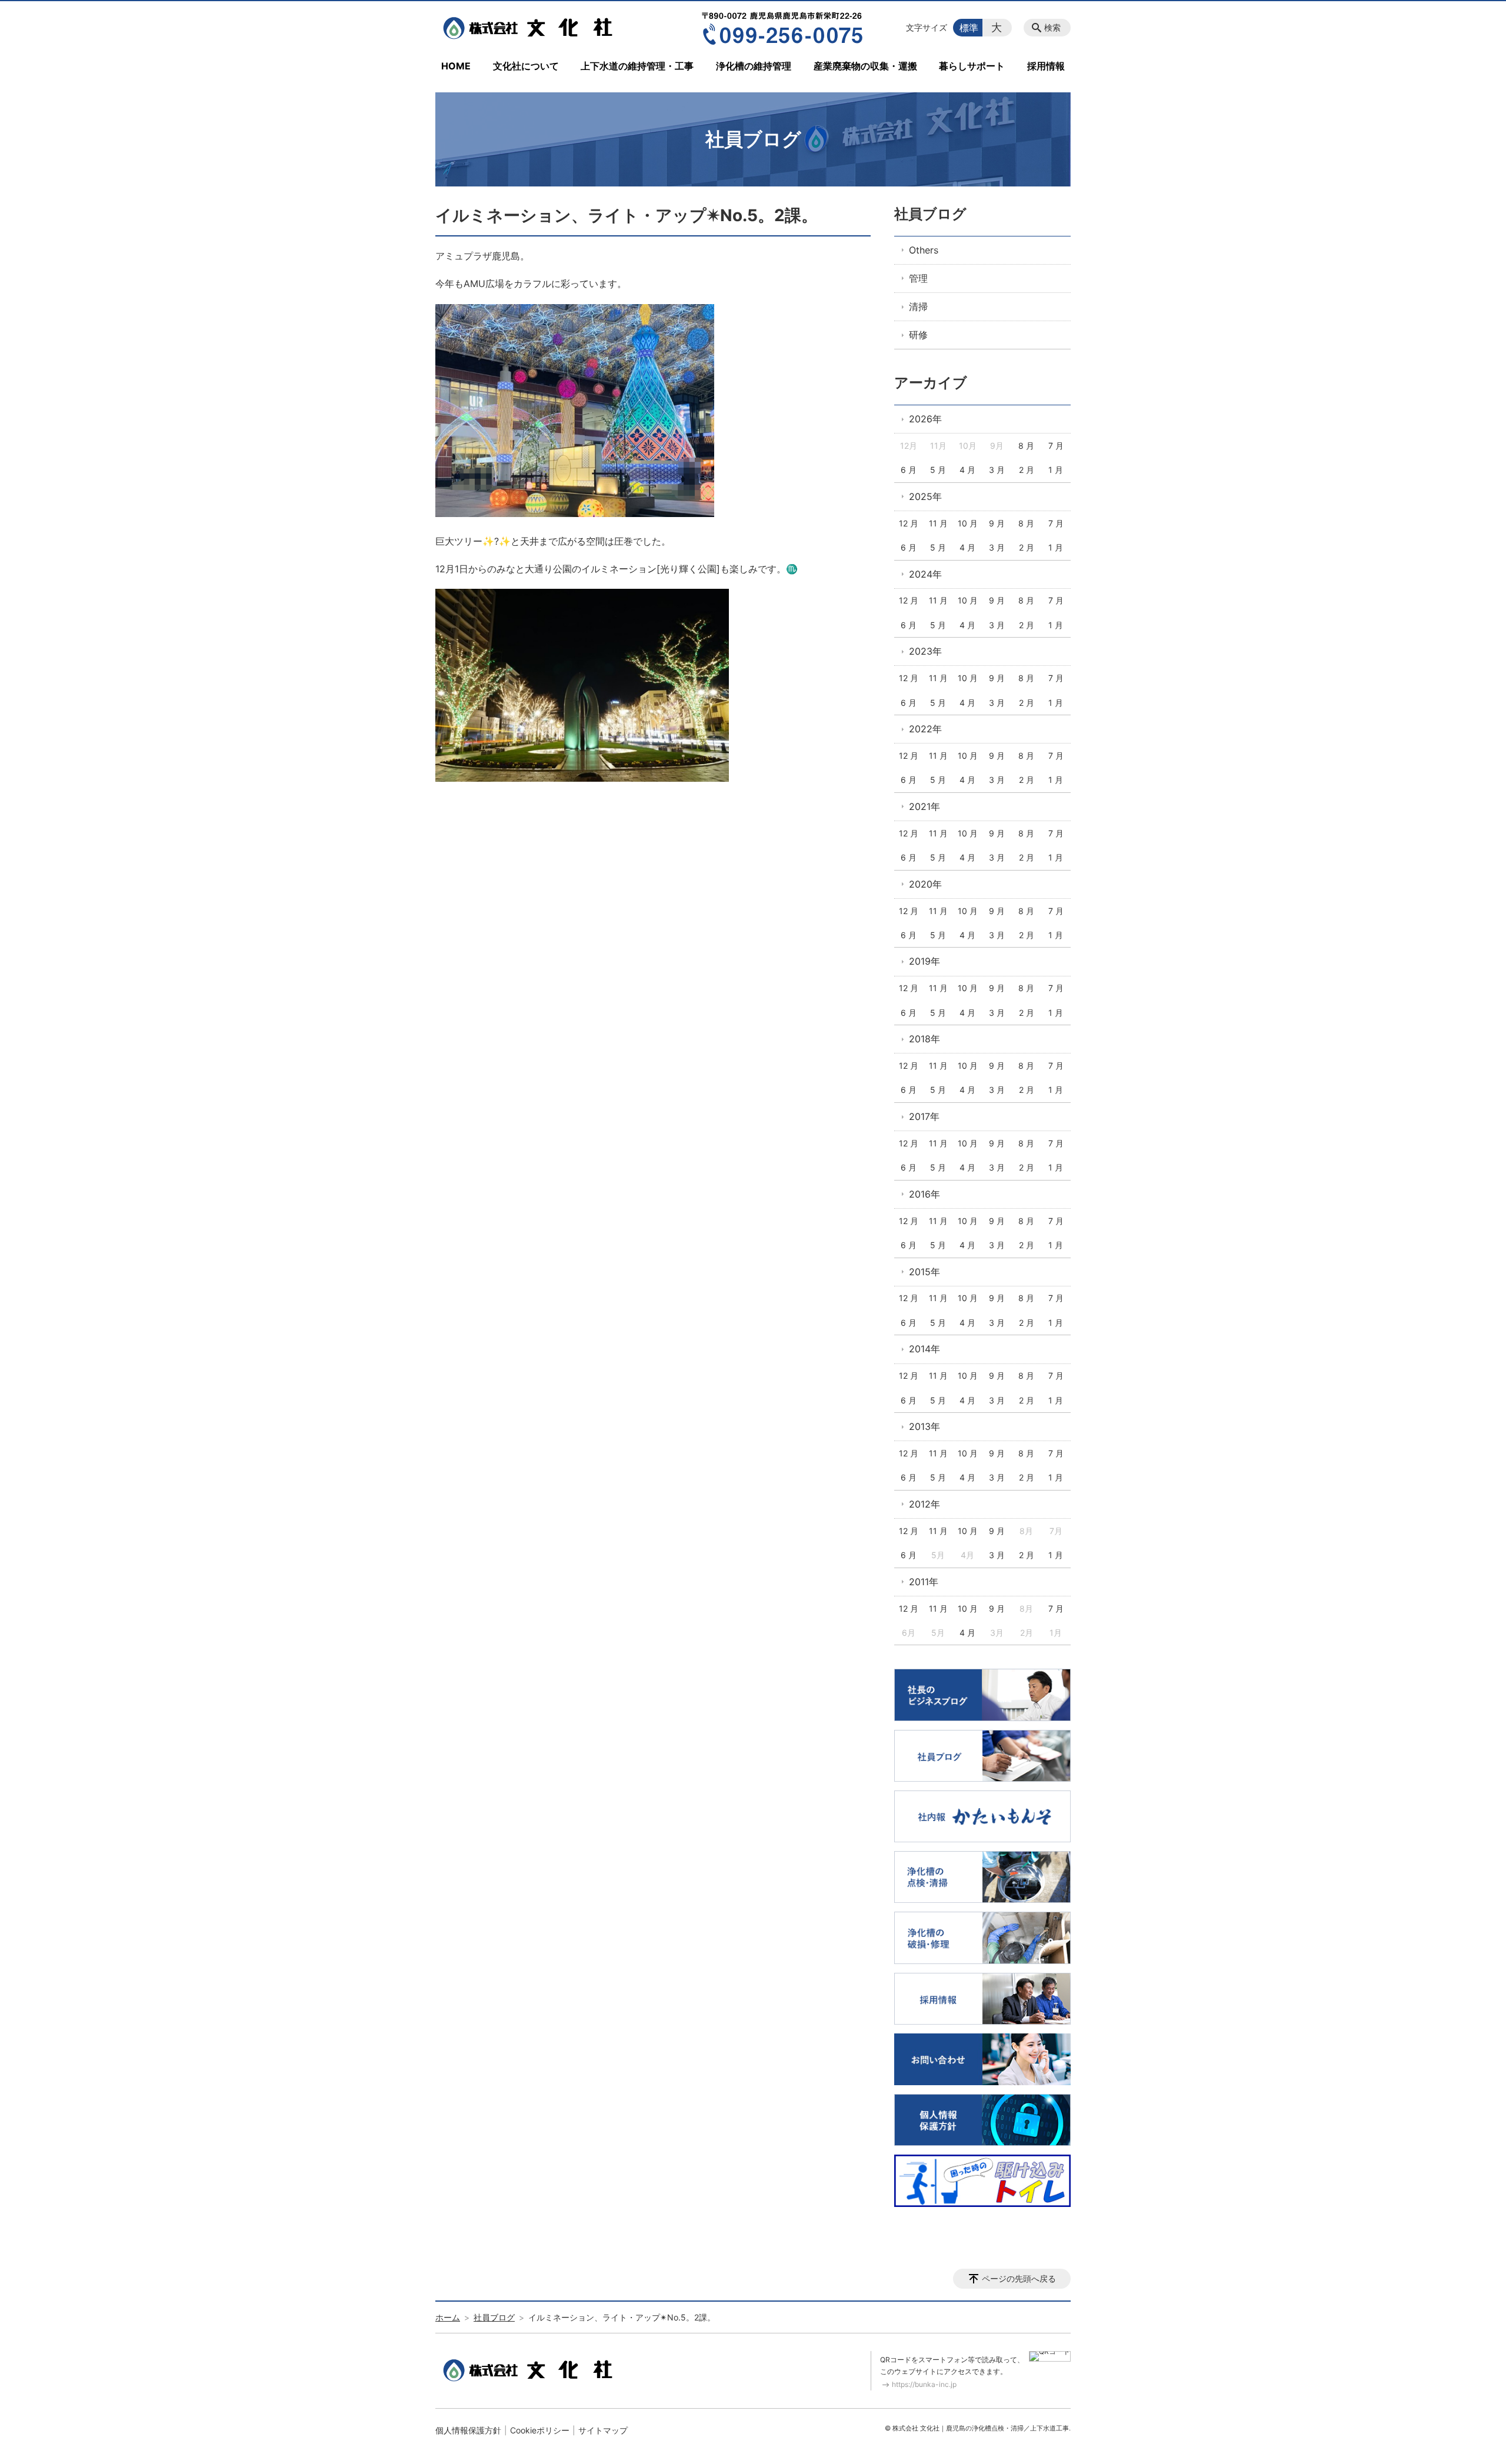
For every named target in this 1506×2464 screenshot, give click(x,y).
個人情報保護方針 (468, 2430)
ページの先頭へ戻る (1019, 2278)
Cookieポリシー (540, 2430)
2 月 (1027, 470)
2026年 (925, 419)
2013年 (924, 1426)
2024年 (925, 574)
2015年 (924, 1272)
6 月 (909, 470)
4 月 (967, 470)
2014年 (924, 1349)
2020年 (925, 884)
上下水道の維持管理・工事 (637, 66)
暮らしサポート (972, 66)
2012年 (924, 1504)
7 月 (1056, 446)
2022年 (925, 729)
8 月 (1026, 446)
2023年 (925, 651)
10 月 (968, 523)
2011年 (924, 1582)
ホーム (448, 2317)
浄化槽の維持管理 (754, 66)
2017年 (924, 1116)
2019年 (924, 961)
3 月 (997, 470)
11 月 (938, 523)
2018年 (924, 1039)
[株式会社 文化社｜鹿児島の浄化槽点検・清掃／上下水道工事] (531, 28)
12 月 (909, 523)
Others (924, 250)
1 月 (1056, 470)
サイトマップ (603, 2430)
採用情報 (1046, 66)
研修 (918, 335)
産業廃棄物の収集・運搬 (865, 66)
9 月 (997, 523)
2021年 (924, 806)
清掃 (918, 306)
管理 (918, 278)
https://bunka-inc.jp (924, 2384)
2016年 (924, 1194)
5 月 (938, 470)
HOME (456, 66)
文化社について (526, 66)
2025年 (925, 496)
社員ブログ (930, 214)
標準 (969, 28)
